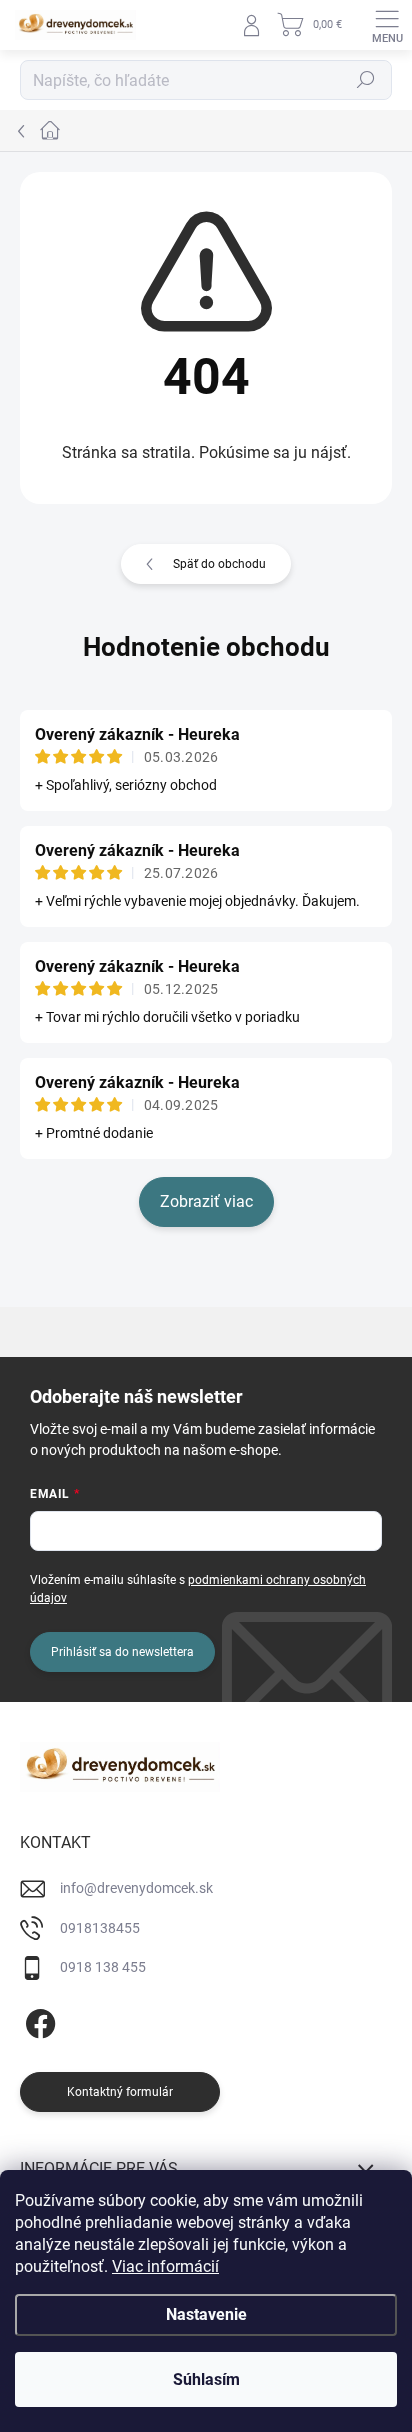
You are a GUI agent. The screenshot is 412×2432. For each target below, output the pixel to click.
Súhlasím (206, 2379)
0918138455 (100, 1928)
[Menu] (387, 25)
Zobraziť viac (206, 1201)
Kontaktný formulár (120, 2092)
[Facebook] (37, 2020)
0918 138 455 (103, 1967)
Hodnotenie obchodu (206, 647)
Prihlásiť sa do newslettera (122, 1652)
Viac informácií (165, 2266)
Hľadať (366, 80)
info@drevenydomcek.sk (136, 1888)
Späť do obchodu (219, 564)
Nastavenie (206, 2314)
